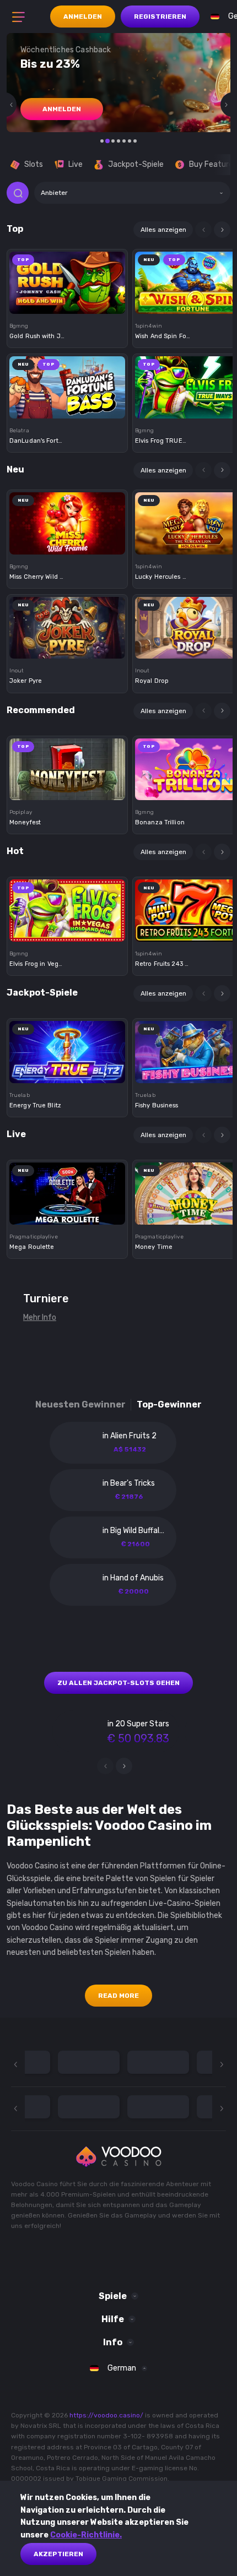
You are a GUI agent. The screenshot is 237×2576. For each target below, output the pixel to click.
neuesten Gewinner (80, 1404)
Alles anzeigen (163, 230)
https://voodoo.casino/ (106, 2415)
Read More (118, 1996)
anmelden (62, 109)
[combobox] (132, 193)
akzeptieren (58, 2554)
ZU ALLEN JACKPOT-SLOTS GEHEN (118, 1683)
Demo (68, 301)
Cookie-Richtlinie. (86, 2535)
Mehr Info (40, 1317)
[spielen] (67, 279)
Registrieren (160, 17)
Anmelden (83, 17)
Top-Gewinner (169, 1404)
